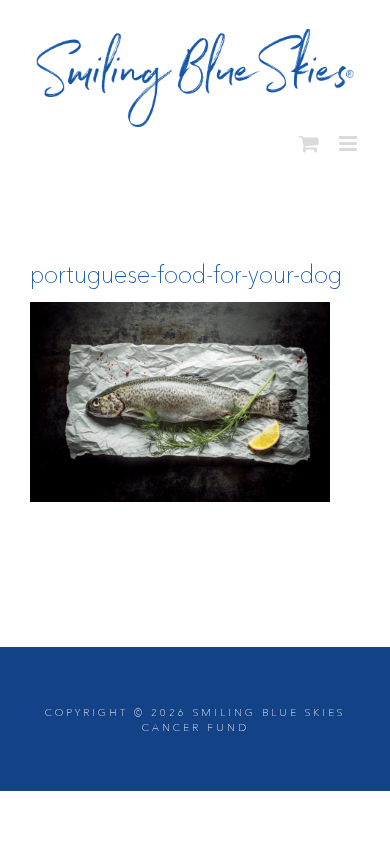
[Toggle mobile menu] (349, 136)
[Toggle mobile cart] (309, 136)
